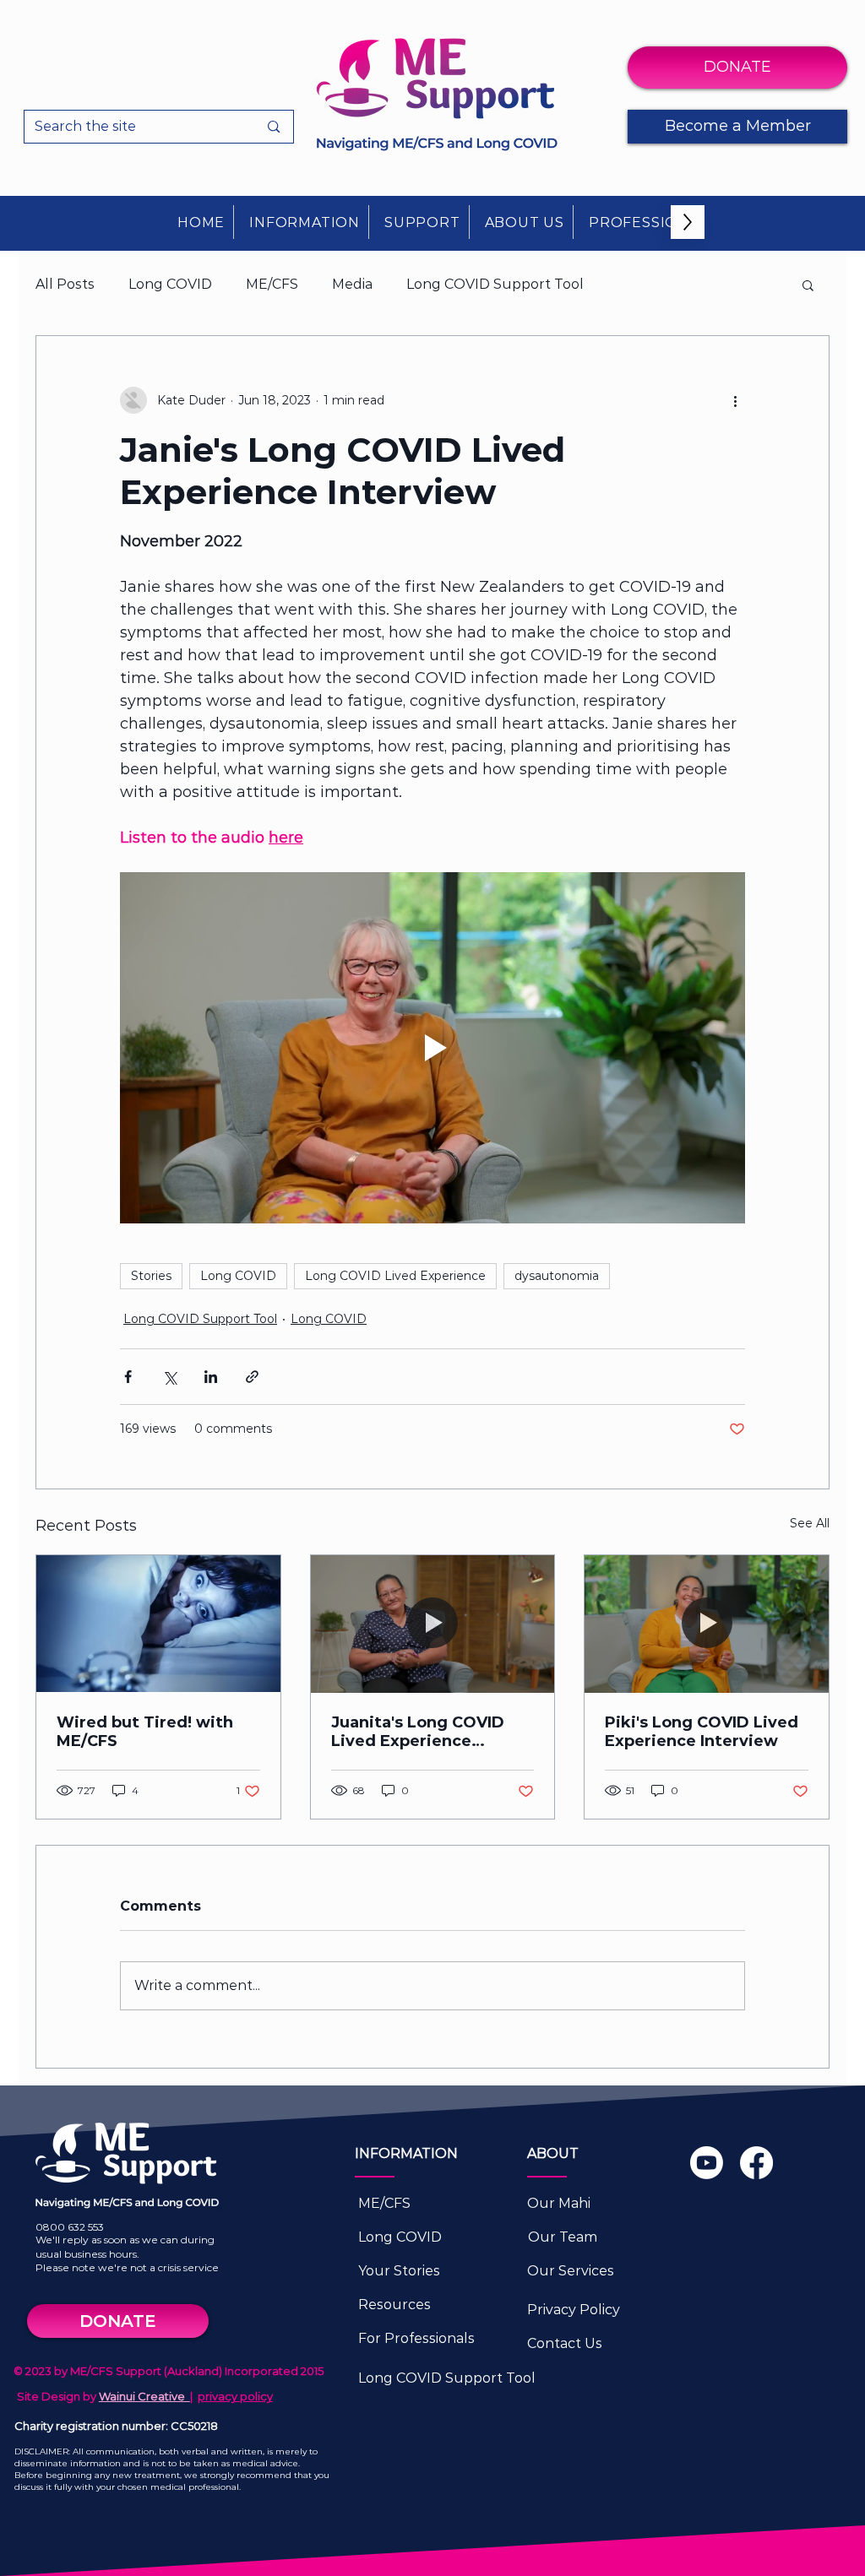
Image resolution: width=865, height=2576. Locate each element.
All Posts (65, 284)
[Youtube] (707, 2163)
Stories (151, 1276)
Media (352, 284)
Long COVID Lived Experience (395, 1276)
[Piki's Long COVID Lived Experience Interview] (707, 1624)
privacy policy (235, 2396)
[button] (305, 222)
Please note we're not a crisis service (127, 2267)
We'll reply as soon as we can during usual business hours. (125, 2247)
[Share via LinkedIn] (211, 1377)
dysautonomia (557, 1276)
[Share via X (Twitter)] (169, 1377)
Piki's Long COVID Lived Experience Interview (702, 1732)
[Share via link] (252, 1377)
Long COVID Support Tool (495, 284)
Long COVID (170, 284)
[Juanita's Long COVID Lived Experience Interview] (433, 1624)
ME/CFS (272, 284)
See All (810, 1523)
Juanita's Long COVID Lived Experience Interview (418, 1732)
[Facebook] (756, 2163)
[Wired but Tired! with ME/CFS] (158, 1624)
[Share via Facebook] (128, 1377)
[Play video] (432, 1048)
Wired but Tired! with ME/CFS (145, 1732)
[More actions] (735, 400)
